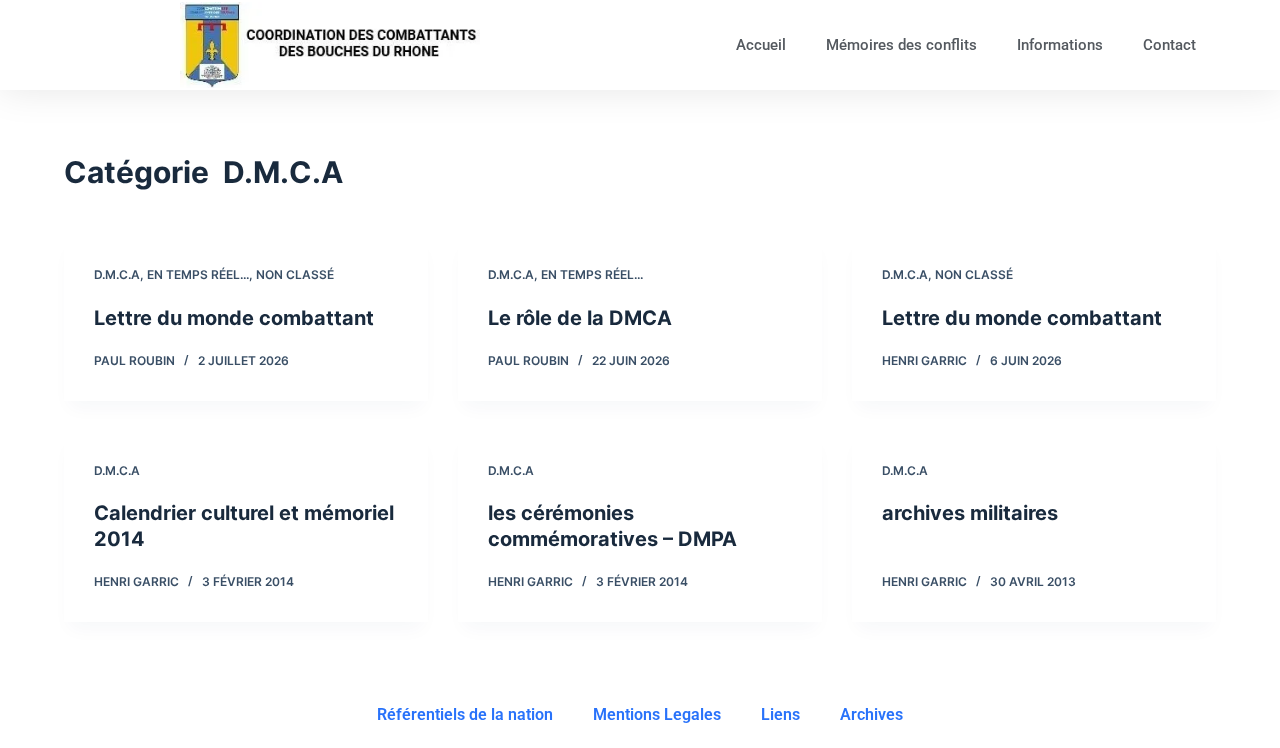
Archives (871, 714)
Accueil (761, 45)
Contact (1169, 45)
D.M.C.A (117, 274)
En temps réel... (198, 274)
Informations (1060, 45)
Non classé (295, 274)
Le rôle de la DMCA (580, 318)
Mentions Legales (657, 714)
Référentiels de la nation (465, 714)
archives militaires (970, 513)
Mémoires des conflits (901, 45)
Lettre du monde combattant (234, 318)
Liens (780, 714)
